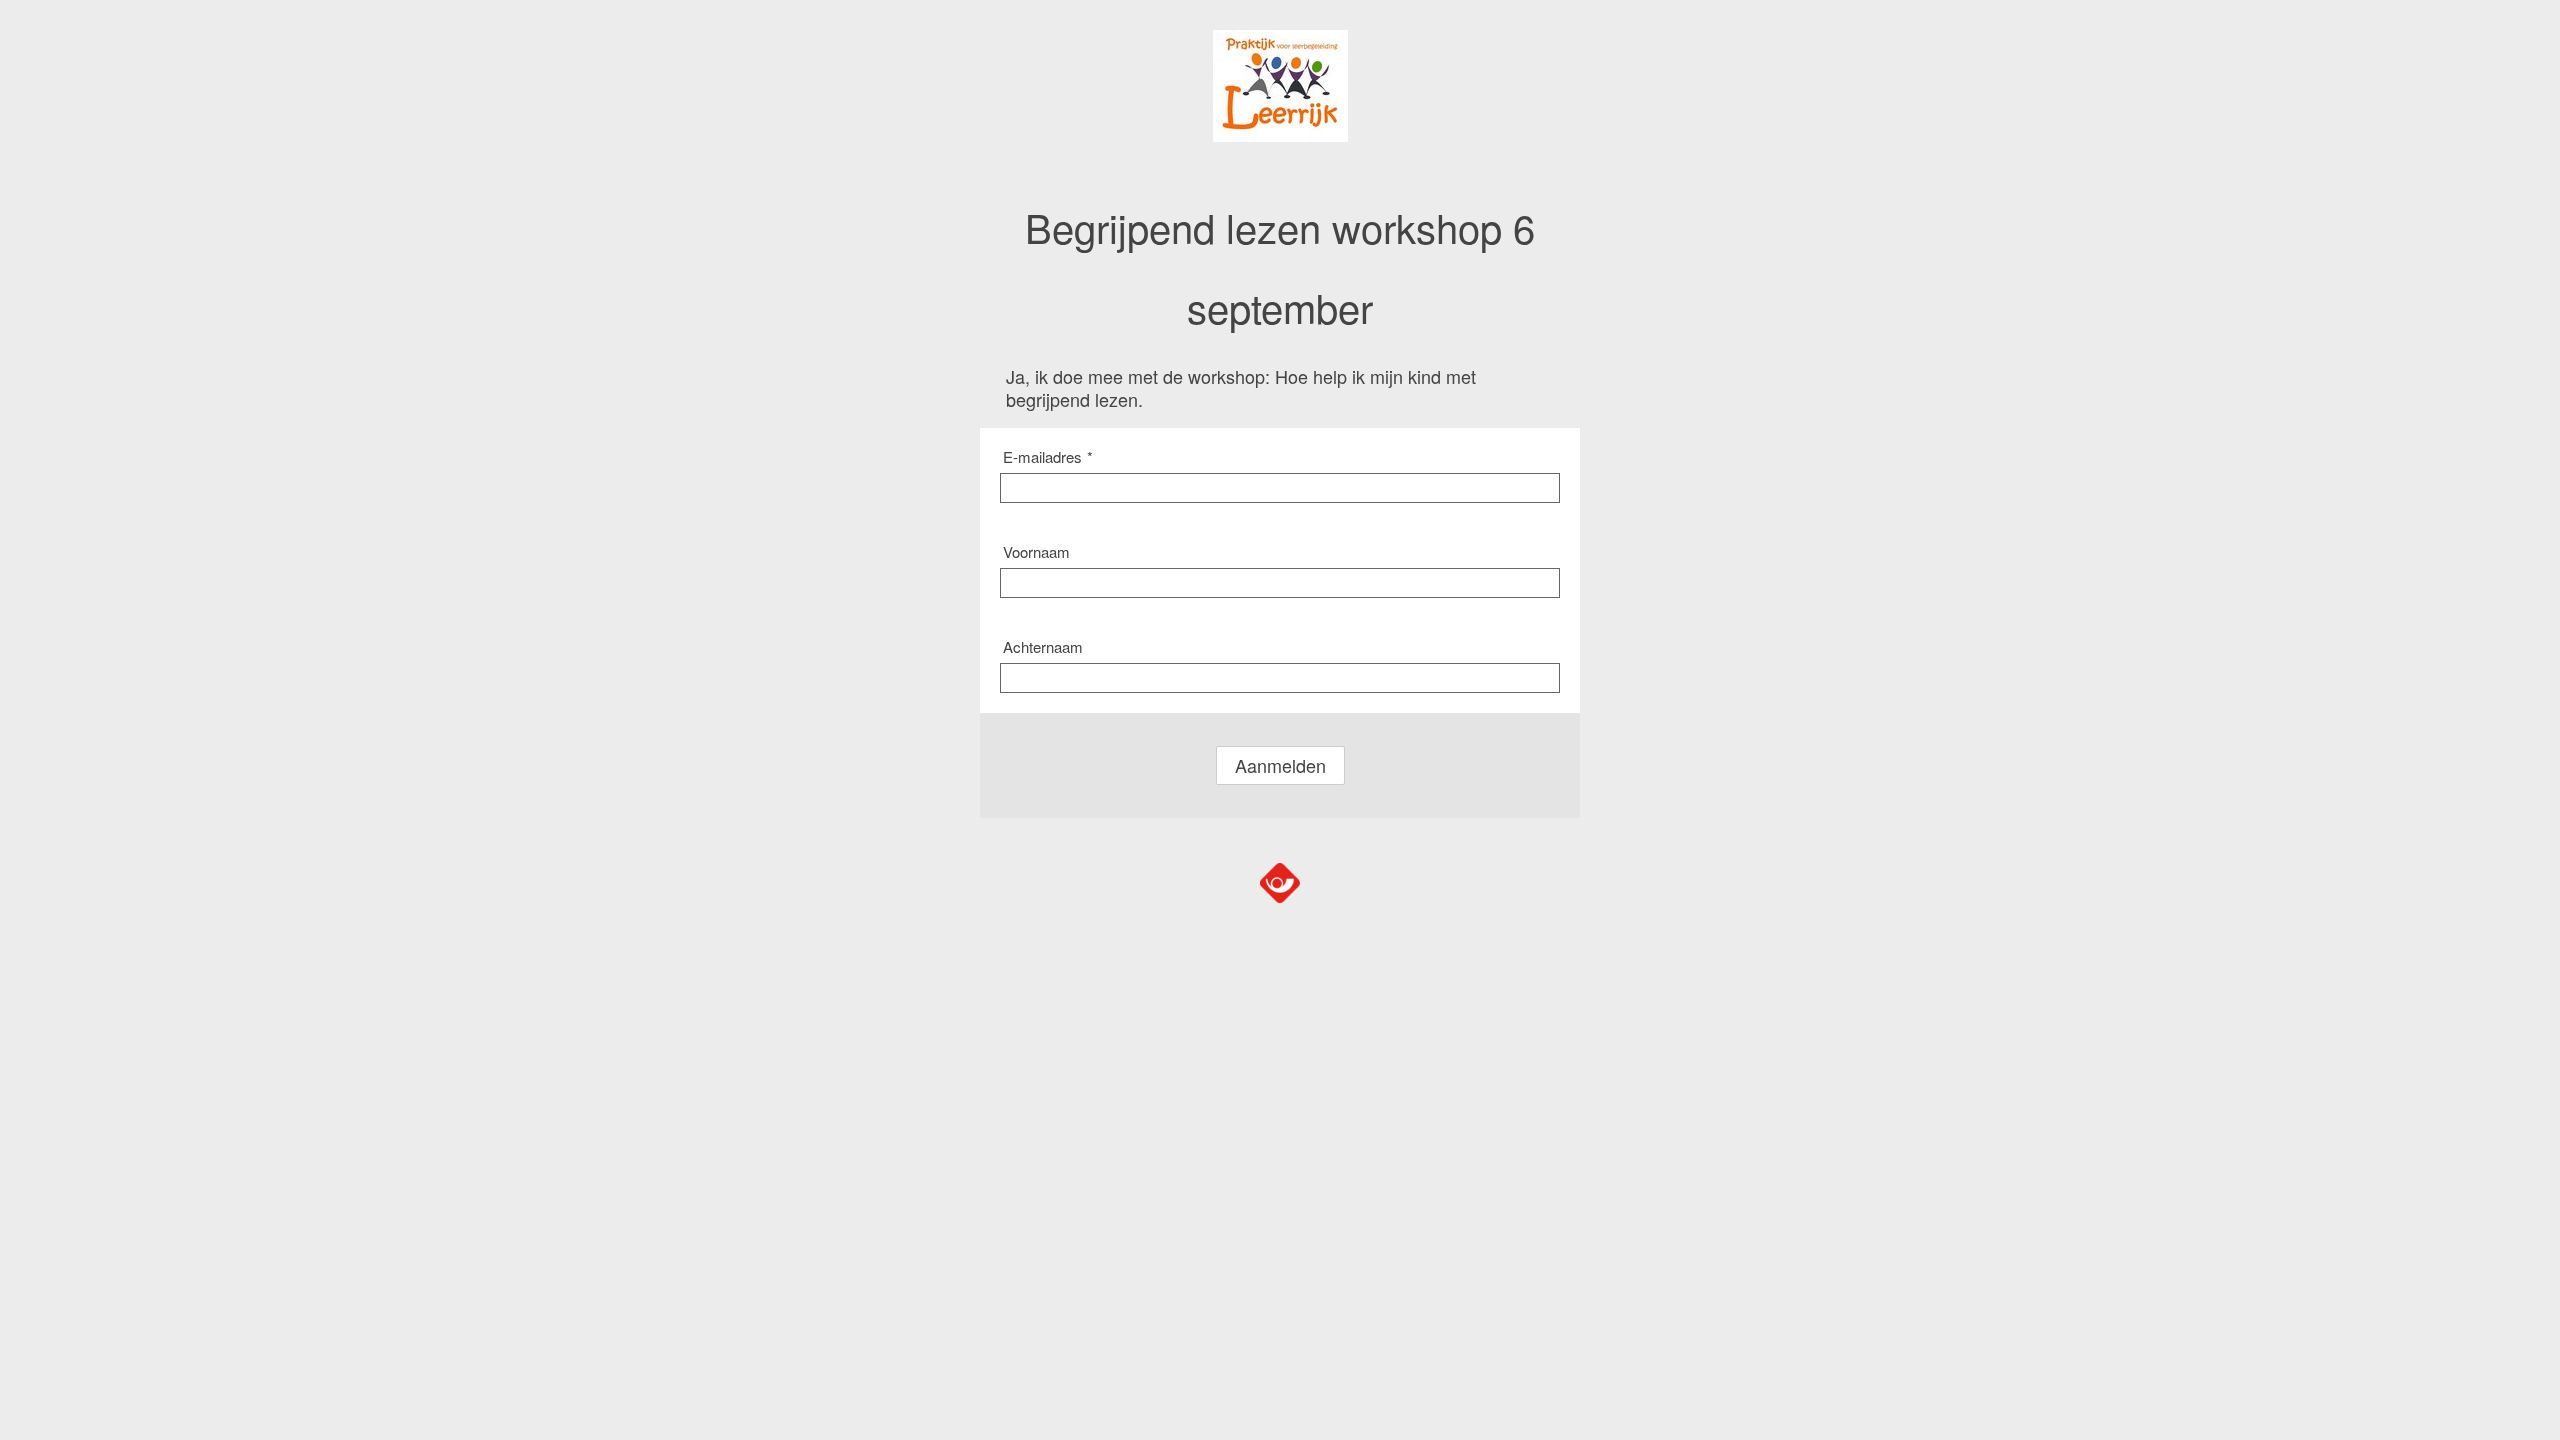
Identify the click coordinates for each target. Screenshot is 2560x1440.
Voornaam (1036, 551)
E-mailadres (1048, 456)
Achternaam (1043, 646)
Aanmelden (1280, 765)
